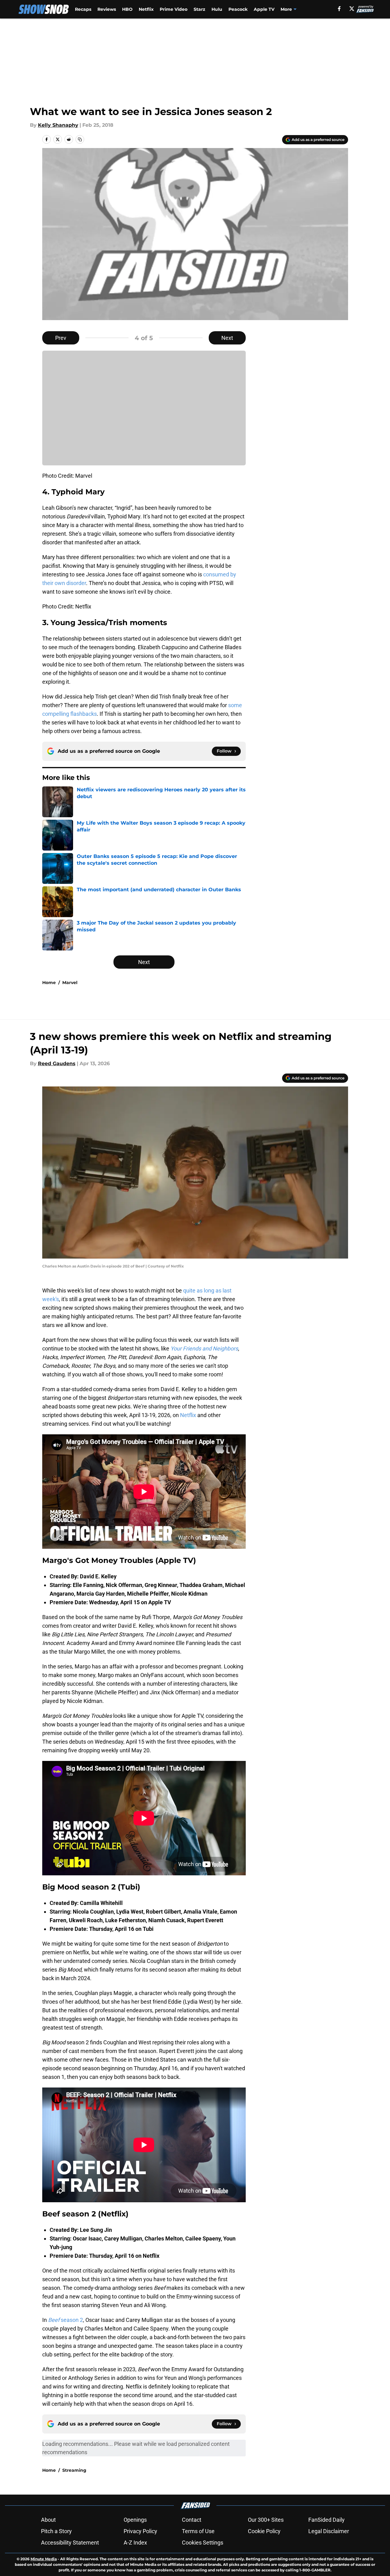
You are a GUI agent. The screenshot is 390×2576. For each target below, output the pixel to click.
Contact (192, 2520)
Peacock (238, 9)
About (48, 2520)
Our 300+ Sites (266, 2520)
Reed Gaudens (57, 1063)
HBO (127, 9)
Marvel (70, 983)
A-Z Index (135, 2543)
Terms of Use (198, 2531)
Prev (61, 338)
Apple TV (264, 9)
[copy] (80, 139)
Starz (199, 9)
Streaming (74, 2470)
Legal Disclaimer (329, 2531)
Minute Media (44, 2559)
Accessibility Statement (70, 2543)
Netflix (146, 9)
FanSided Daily (326, 2520)
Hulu (217, 9)
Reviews (107, 9)
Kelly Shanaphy (58, 125)
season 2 (66, 2320)
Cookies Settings (203, 2543)
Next (227, 338)
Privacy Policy (140, 2531)
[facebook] (339, 9)
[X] (352, 9)
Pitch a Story (56, 2531)
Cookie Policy (264, 2531)
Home (49, 983)
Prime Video (174, 9)
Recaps (83, 9)
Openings (135, 2520)
